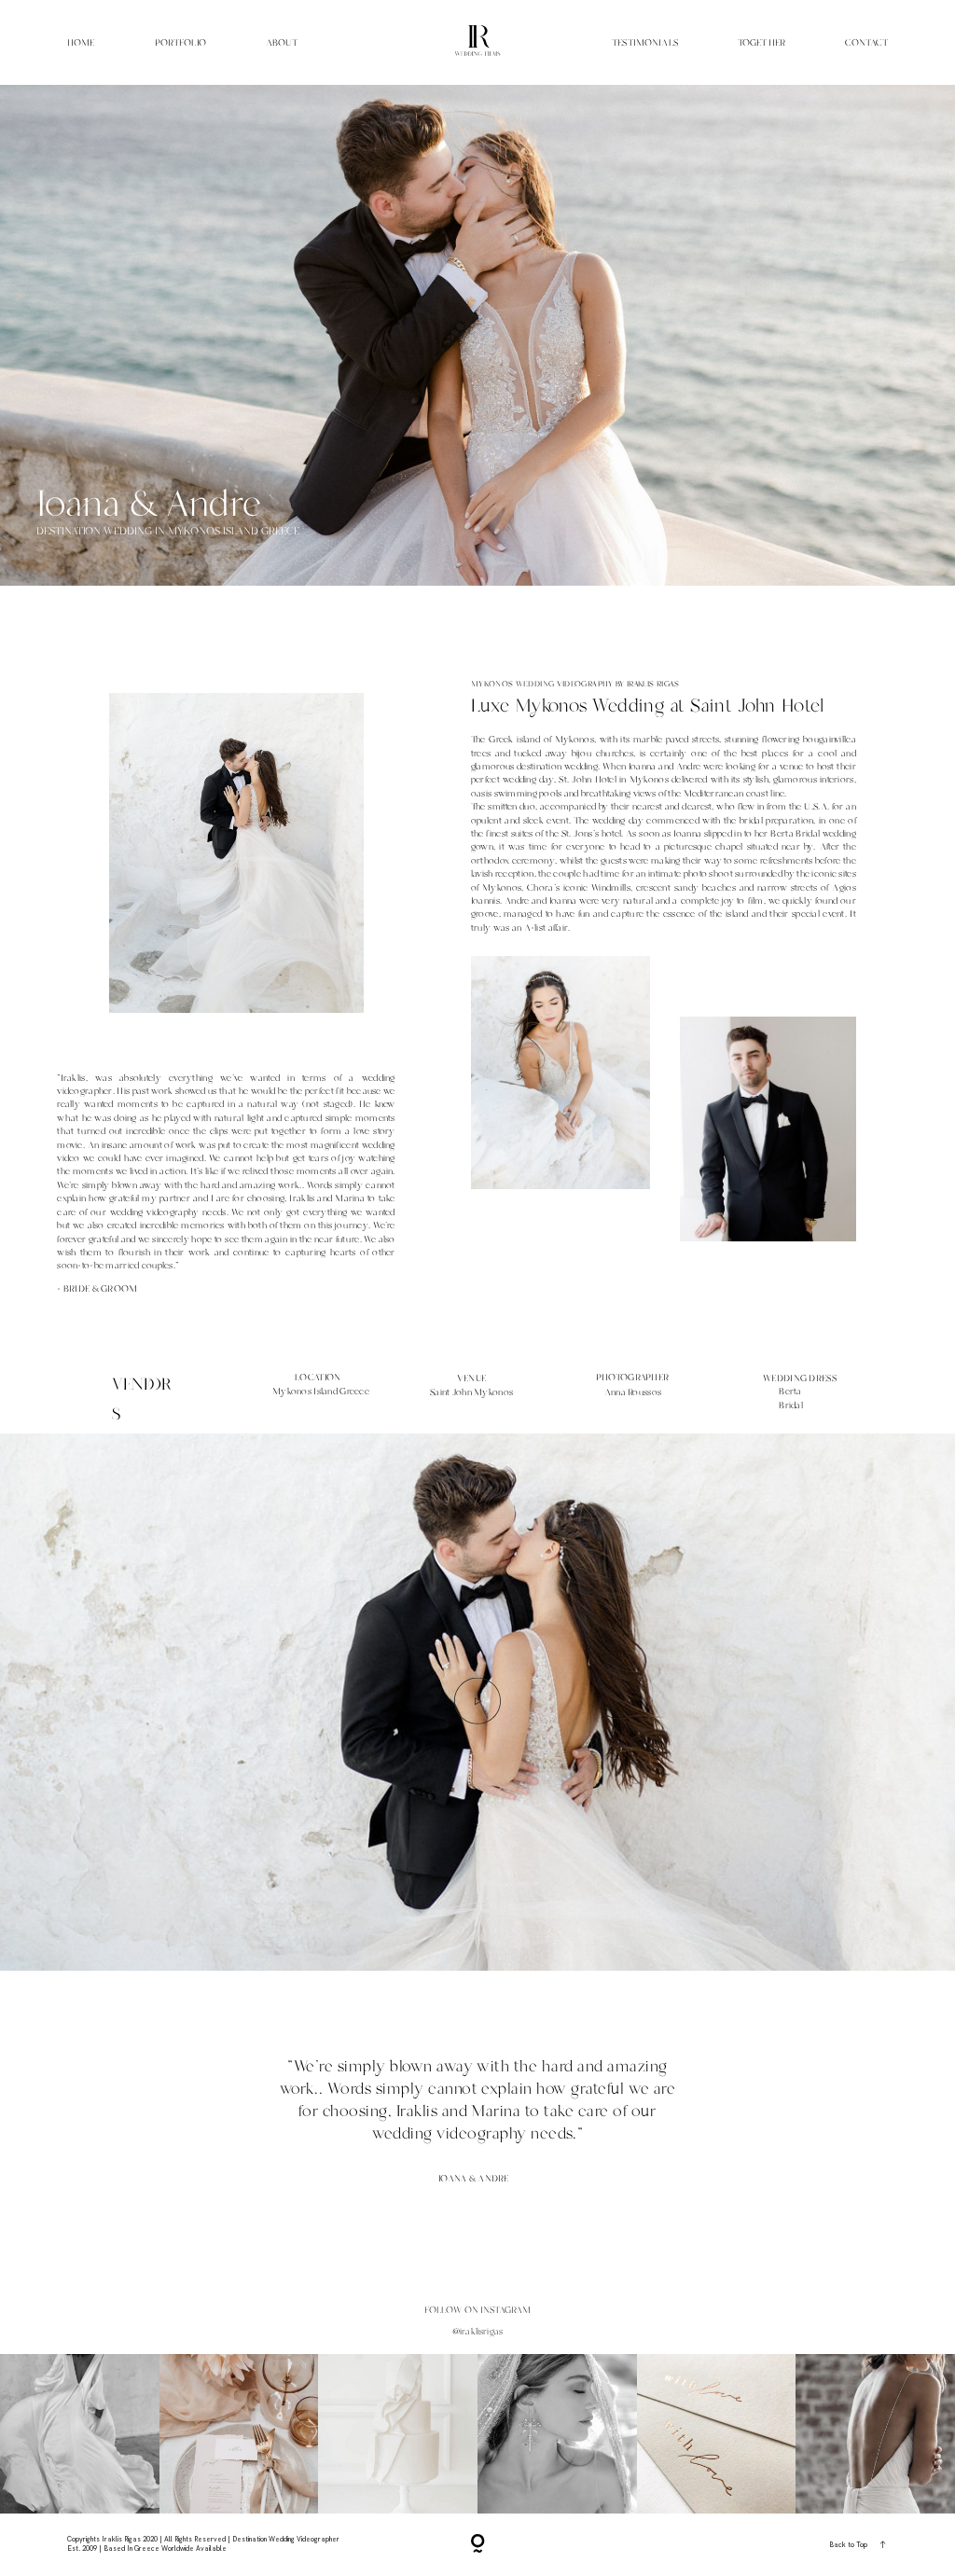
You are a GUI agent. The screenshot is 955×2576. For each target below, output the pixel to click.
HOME (81, 42)
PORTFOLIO (180, 42)
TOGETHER (761, 42)
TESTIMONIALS (645, 42)
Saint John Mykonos (471, 1392)
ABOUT (282, 42)
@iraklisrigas (477, 2332)
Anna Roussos (633, 1392)
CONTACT (866, 42)
